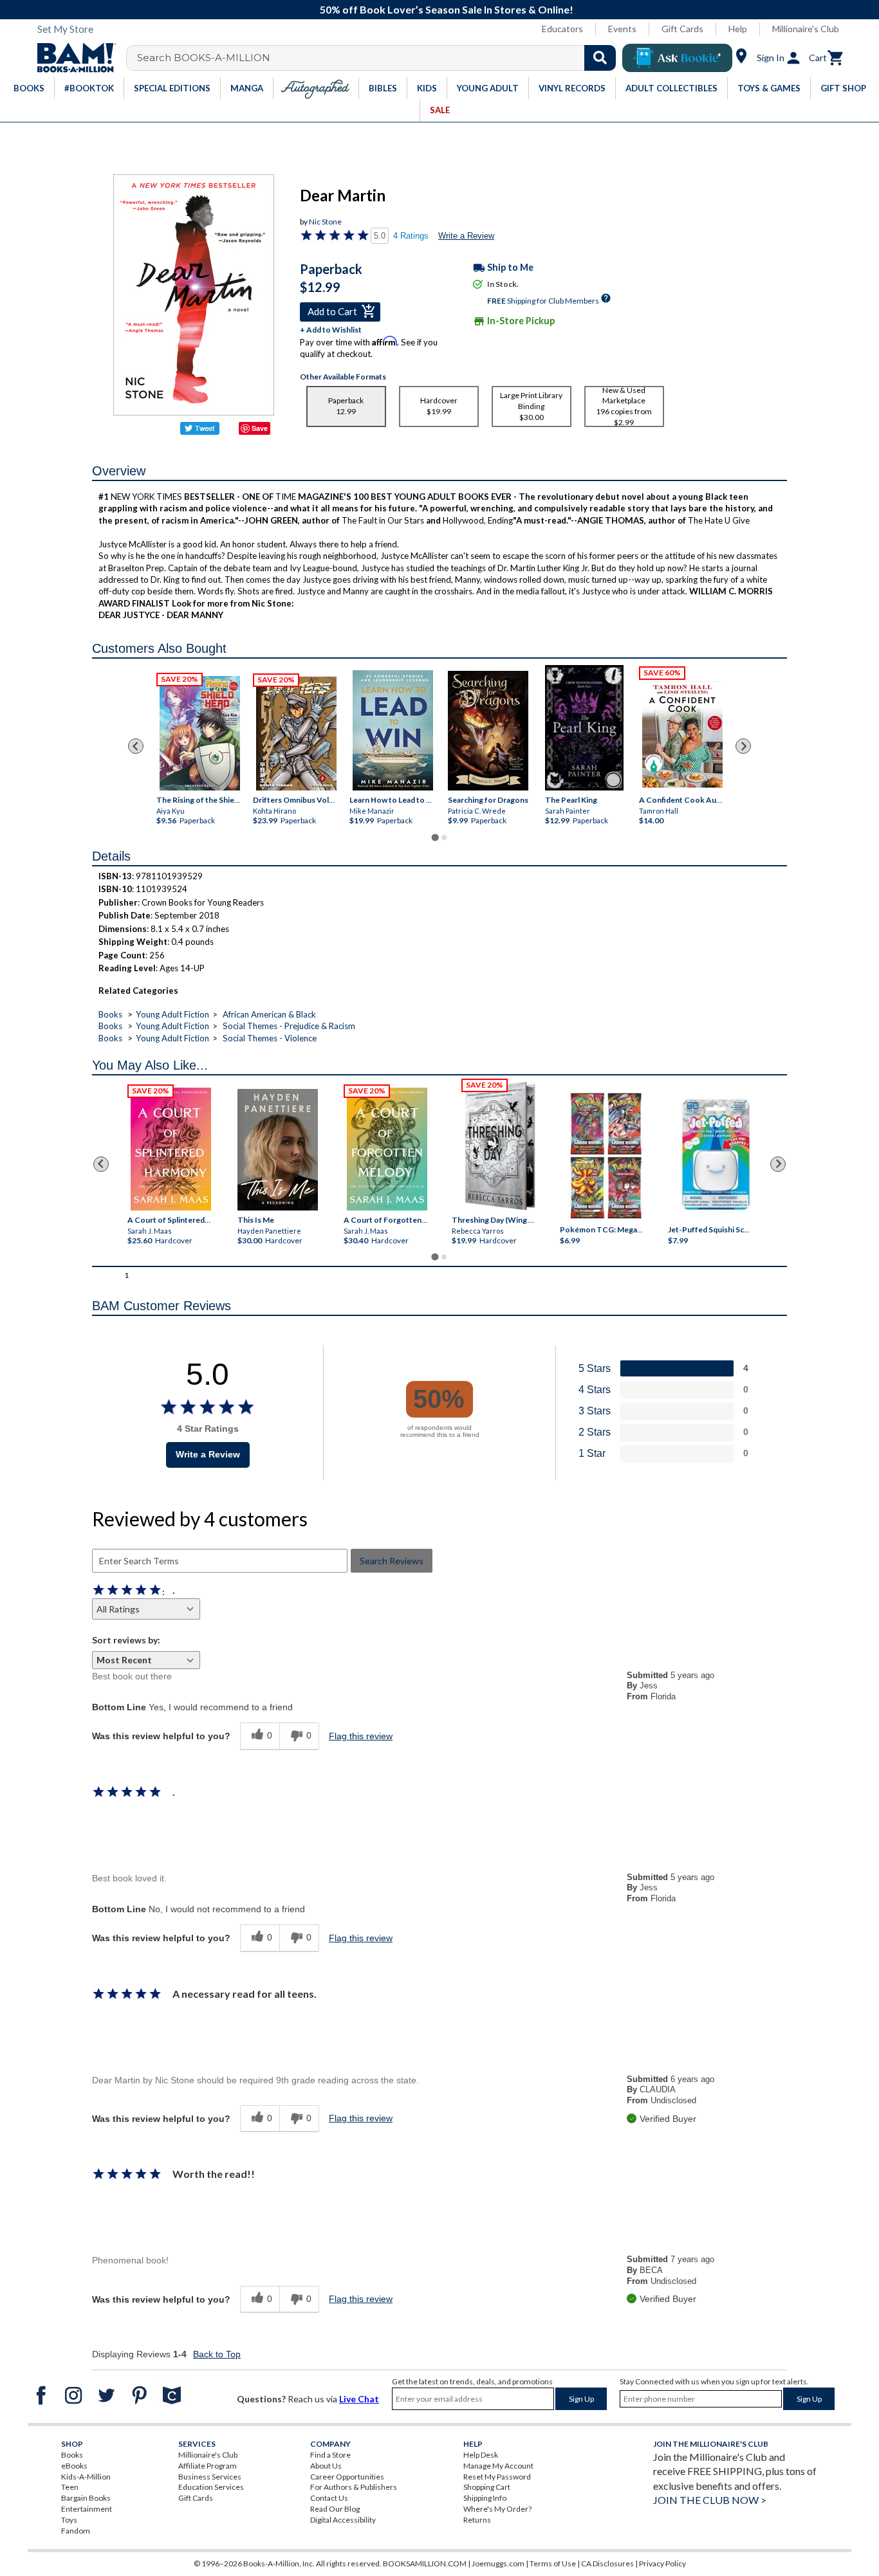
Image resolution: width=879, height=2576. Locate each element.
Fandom (76, 2531)
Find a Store (330, 2455)
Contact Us (329, 2498)
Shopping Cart (487, 2487)
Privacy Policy (662, 2563)
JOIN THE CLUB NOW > (710, 2500)
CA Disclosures (607, 2563)
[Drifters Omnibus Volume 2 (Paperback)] (296, 734)
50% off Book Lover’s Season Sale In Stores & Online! (447, 9)
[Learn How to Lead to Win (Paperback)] (393, 731)
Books (110, 1014)
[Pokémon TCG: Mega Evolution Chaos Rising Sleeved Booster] (605, 1156)
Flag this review (361, 1736)
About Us (326, 2466)
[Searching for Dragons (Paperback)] (487, 731)
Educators (562, 29)
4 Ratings (411, 236)
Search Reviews (392, 1561)
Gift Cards (682, 29)
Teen (70, 2487)
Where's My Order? (497, 2509)
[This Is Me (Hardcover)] (277, 1150)
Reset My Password (497, 2477)
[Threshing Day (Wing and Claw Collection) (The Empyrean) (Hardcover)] (500, 1146)
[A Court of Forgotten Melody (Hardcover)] (387, 1149)
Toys (69, 2520)
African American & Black (269, 1014)
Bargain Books (86, 2498)
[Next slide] (743, 746)
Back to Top (217, 2354)
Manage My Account (498, 2466)
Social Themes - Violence (270, 1038)
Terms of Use (553, 2563)
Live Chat (359, 2399)
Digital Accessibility (343, 2520)
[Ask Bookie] (677, 58)
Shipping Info (485, 2498)
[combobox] (379, 58)
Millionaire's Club (806, 29)
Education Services (211, 2487)
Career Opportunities (347, 2477)
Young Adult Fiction (172, 1014)
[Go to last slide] (136, 746)
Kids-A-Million (86, 2477)
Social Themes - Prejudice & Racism (289, 1026)
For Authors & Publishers (354, 2487)
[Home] (72, 58)
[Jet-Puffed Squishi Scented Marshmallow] (716, 1156)
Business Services (210, 2477)
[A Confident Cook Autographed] (682, 731)
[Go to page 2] (444, 837)
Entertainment (87, 2509)
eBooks (74, 2466)
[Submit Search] (600, 58)
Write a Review (466, 236)
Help (738, 29)
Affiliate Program (208, 2466)
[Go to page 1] (435, 837)
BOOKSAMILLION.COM (425, 2563)
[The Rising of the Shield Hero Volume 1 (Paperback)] (200, 734)
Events (622, 29)
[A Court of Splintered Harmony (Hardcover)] (171, 1149)
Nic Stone (325, 222)
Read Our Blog (335, 2509)
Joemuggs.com (498, 2563)
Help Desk (481, 2455)
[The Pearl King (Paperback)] (584, 728)
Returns (477, 2520)
